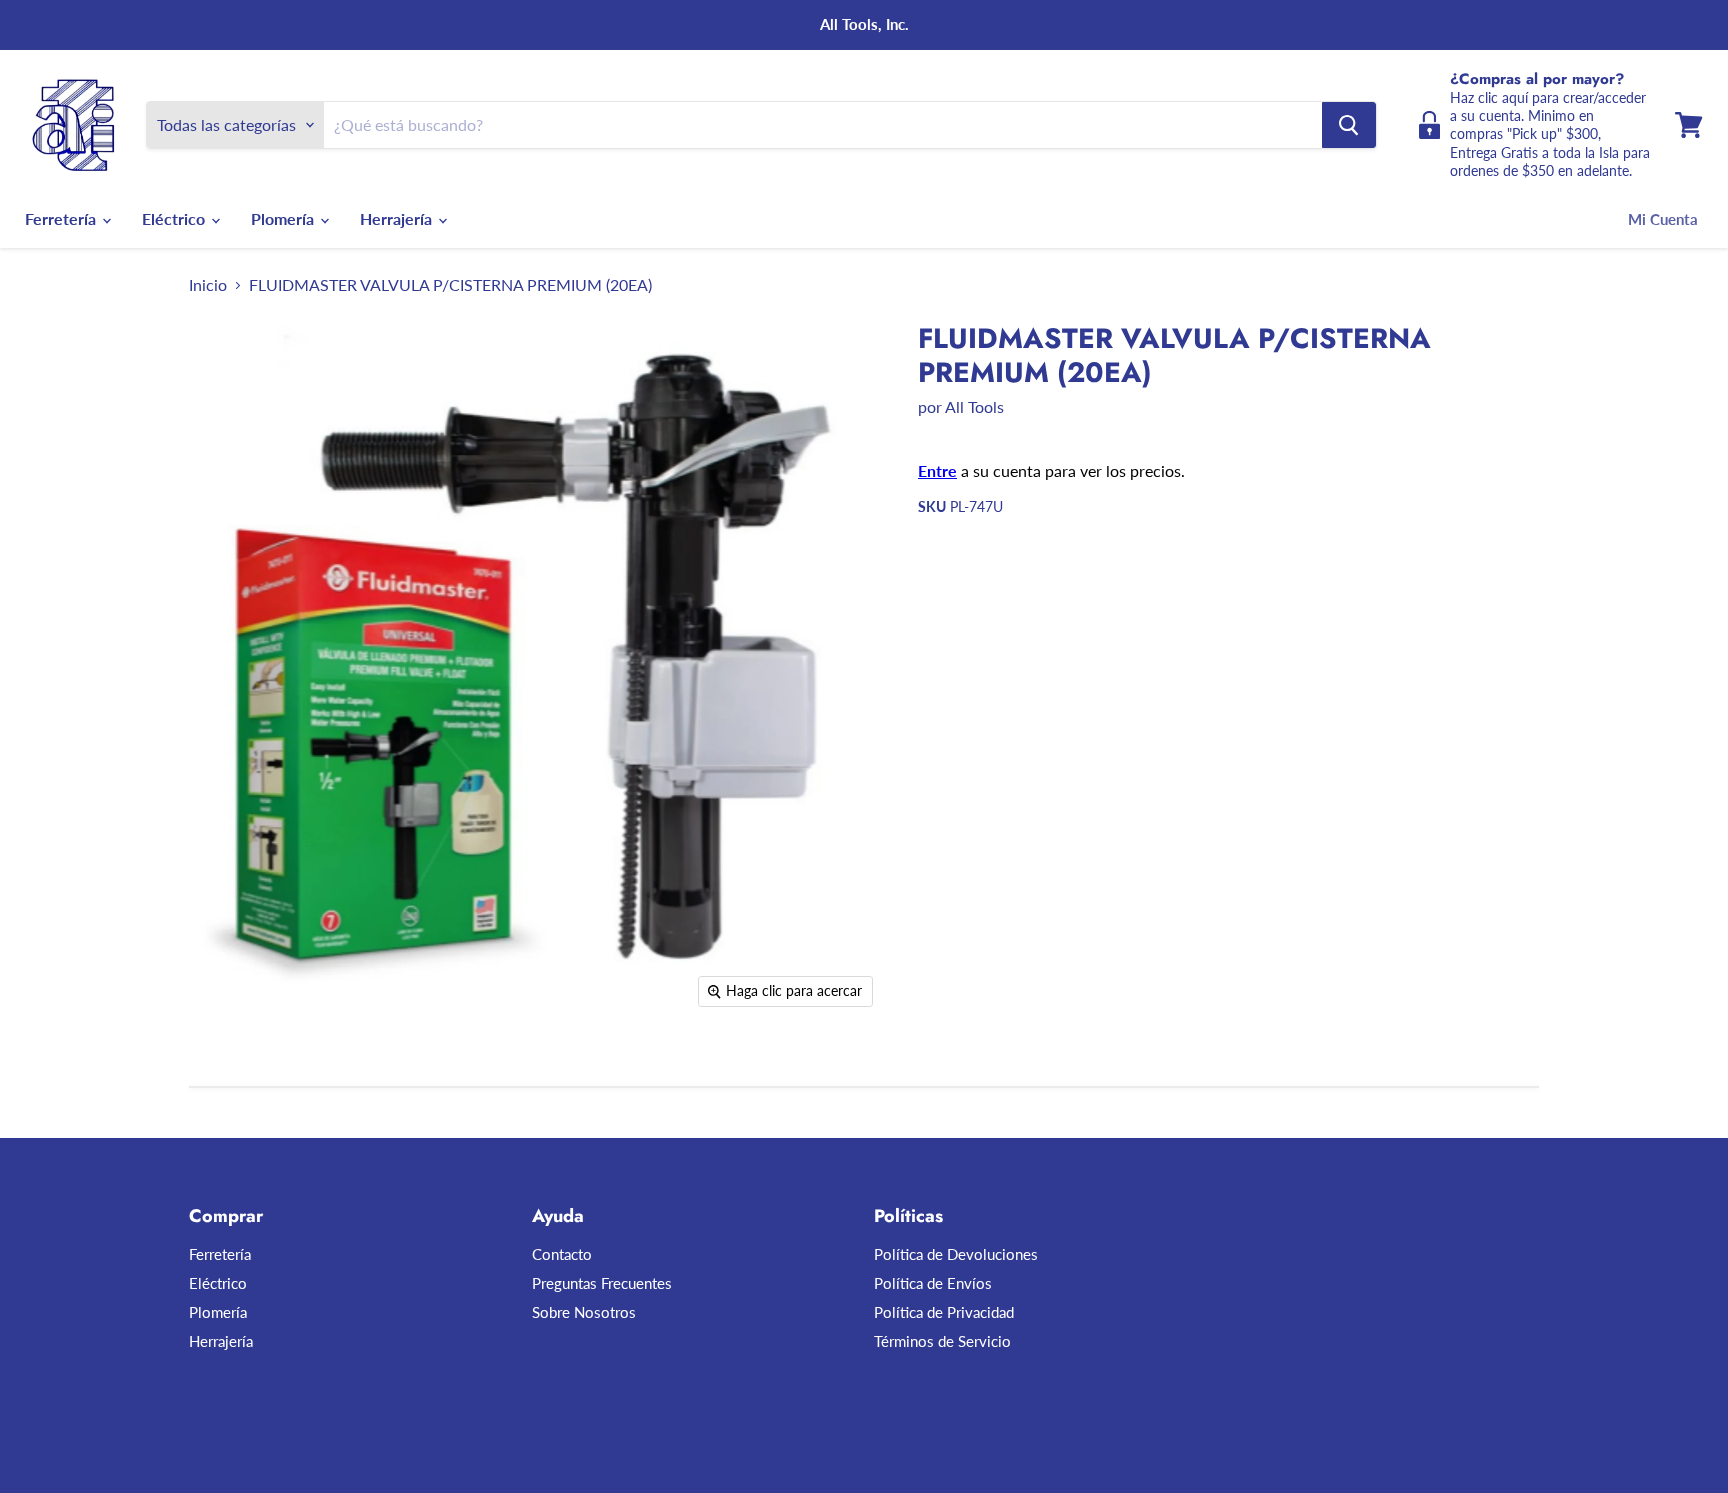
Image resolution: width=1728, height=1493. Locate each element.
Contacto (562, 1254)
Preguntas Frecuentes (602, 1283)
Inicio (208, 285)
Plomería (284, 218)
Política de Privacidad (944, 1312)
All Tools (974, 406)
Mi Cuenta (1663, 219)
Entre (937, 470)
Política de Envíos (933, 1283)
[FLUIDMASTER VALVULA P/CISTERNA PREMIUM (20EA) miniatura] (226, 1075)
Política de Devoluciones (956, 1254)
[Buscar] (1349, 125)
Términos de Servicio (942, 1341)
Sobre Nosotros (584, 1312)
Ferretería (62, 218)
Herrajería (398, 218)
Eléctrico (175, 218)
